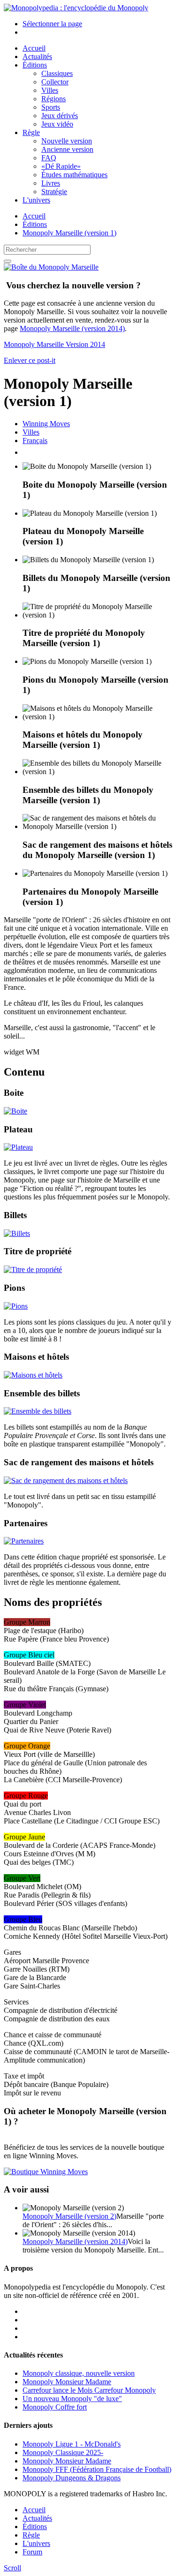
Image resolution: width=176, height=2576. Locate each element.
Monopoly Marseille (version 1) (69, 233)
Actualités (37, 56)
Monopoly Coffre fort (55, 2407)
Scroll (12, 2568)
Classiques (57, 73)
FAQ (49, 158)
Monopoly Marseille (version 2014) (72, 328)
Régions (54, 99)
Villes (50, 90)
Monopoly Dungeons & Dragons (72, 2478)
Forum (32, 2552)
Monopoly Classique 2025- (63, 2452)
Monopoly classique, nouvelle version (79, 2373)
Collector (55, 82)
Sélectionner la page (52, 24)
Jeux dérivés (60, 116)
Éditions (35, 65)
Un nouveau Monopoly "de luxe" (72, 2399)
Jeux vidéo (57, 124)
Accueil (34, 48)
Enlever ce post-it (30, 360)
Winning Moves (46, 424)
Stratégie (54, 192)
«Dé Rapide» (61, 166)
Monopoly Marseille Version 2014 (54, 344)
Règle (31, 132)
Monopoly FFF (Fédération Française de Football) (97, 2469)
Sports (51, 107)
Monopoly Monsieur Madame (67, 2382)
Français (35, 441)
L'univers (36, 200)
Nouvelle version (67, 141)
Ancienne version (67, 149)
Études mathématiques (74, 175)
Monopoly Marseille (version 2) (69, 2216)
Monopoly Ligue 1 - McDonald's (72, 2444)
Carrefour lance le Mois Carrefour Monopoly (89, 2390)
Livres (51, 183)
